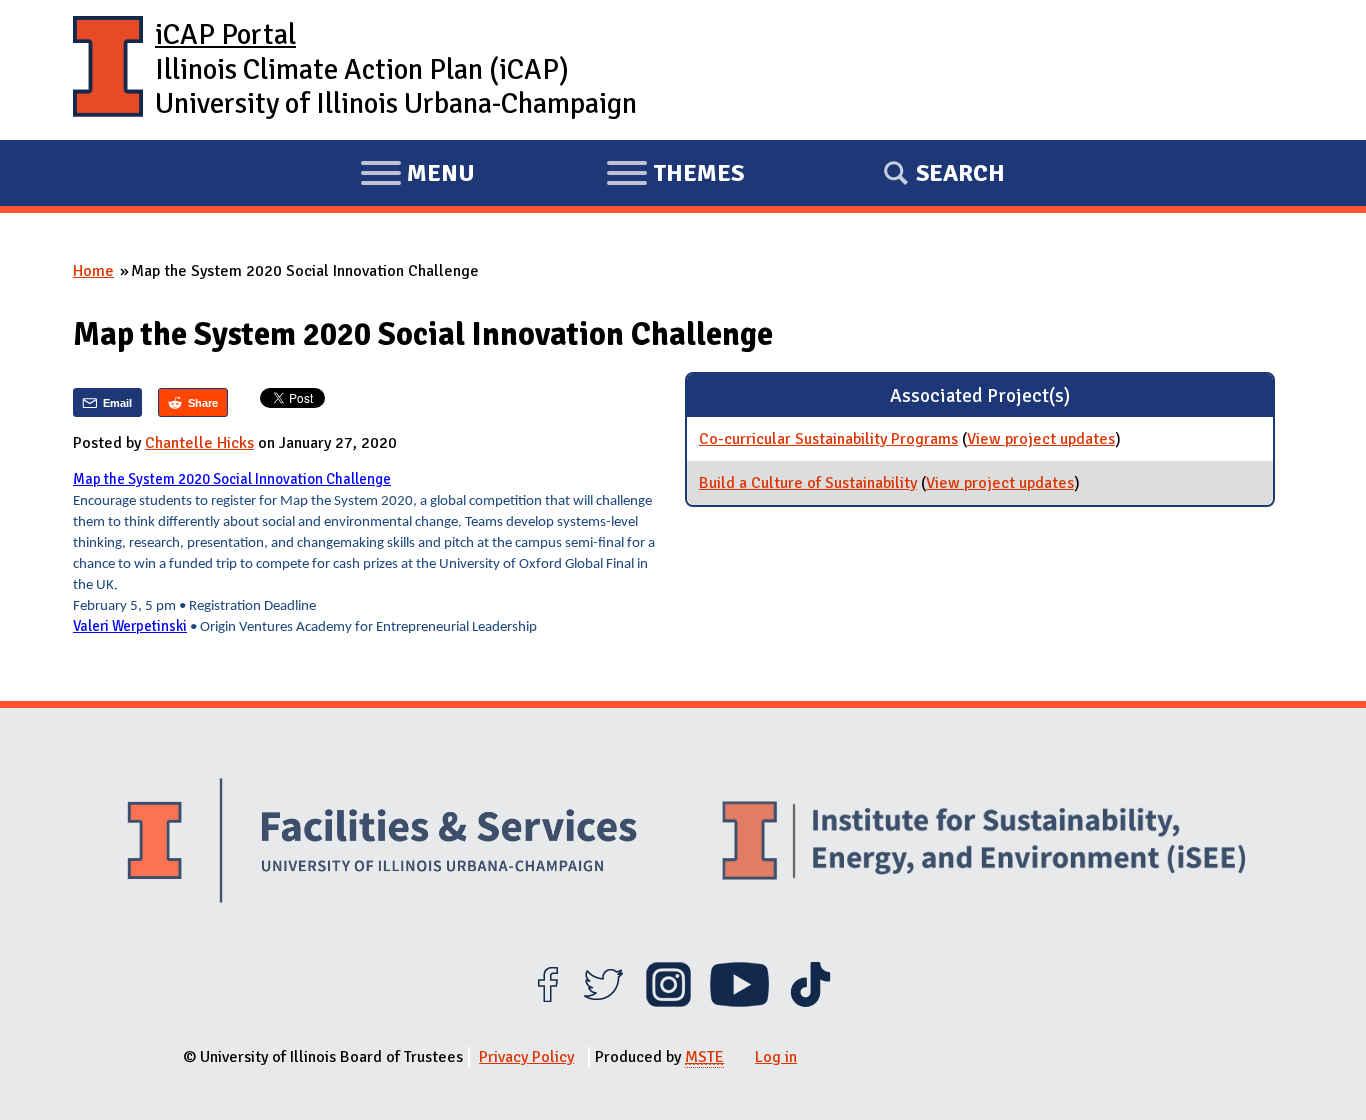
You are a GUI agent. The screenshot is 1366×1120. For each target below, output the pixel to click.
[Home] (108, 70)
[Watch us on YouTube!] (739, 1002)
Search (960, 173)
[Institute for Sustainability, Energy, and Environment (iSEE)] (984, 843)
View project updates (1041, 439)
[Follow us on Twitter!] (603, 1002)
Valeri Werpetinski (130, 626)
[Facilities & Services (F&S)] (382, 843)
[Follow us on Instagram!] (668, 1002)
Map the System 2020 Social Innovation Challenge (232, 479)
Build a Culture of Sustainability (808, 483)
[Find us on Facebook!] (547, 1002)
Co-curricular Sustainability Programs (828, 439)
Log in (776, 1057)
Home (93, 271)
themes (675, 176)
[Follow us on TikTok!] (810, 1002)
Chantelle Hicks (199, 443)
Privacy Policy (526, 1057)
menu (417, 176)
